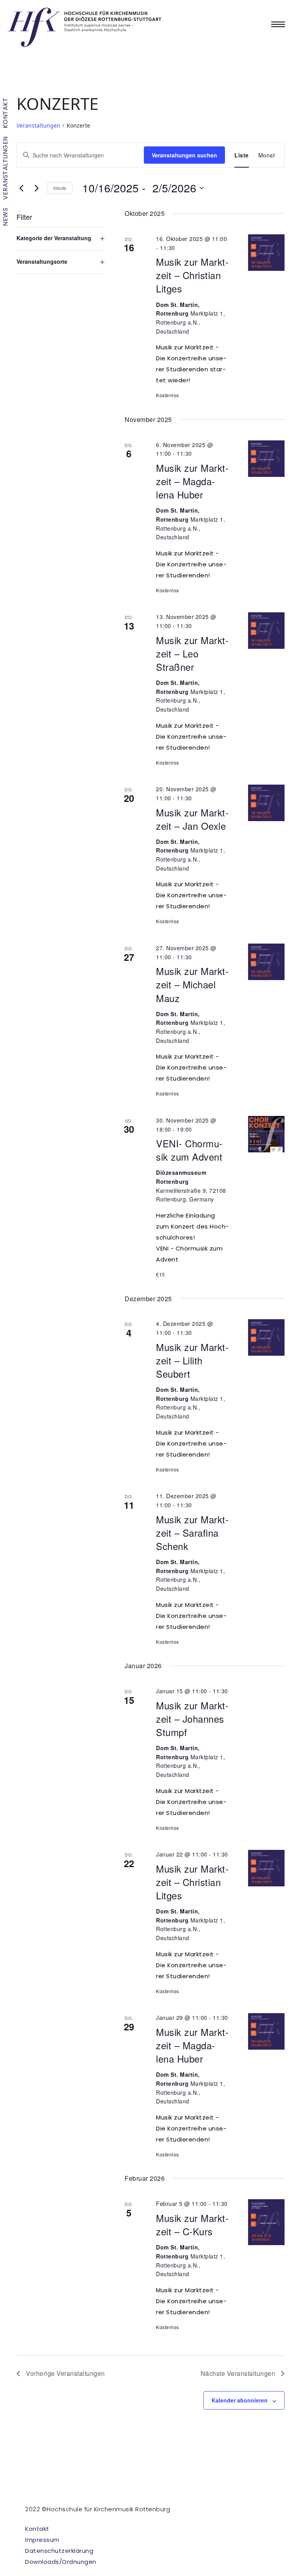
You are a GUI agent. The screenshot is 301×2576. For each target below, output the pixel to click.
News (5, 217)
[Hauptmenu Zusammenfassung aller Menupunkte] (278, 24)
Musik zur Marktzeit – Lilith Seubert (192, 1360)
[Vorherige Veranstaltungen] (21, 188)
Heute (60, 188)
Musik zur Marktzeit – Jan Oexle (192, 819)
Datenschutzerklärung (59, 2551)
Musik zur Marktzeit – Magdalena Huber (192, 481)
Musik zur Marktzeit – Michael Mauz (192, 984)
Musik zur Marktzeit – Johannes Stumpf (192, 1719)
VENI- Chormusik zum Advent (189, 1150)
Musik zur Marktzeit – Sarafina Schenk (192, 1533)
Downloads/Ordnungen (61, 2562)
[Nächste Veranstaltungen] (36, 188)
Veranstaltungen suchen (184, 155)
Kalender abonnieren (240, 2400)
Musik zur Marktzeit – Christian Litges (192, 275)
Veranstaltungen (5, 168)
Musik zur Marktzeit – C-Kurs (192, 2225)
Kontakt (5, 113)
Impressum (42, 2540)
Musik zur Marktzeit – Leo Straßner (192, 653)
